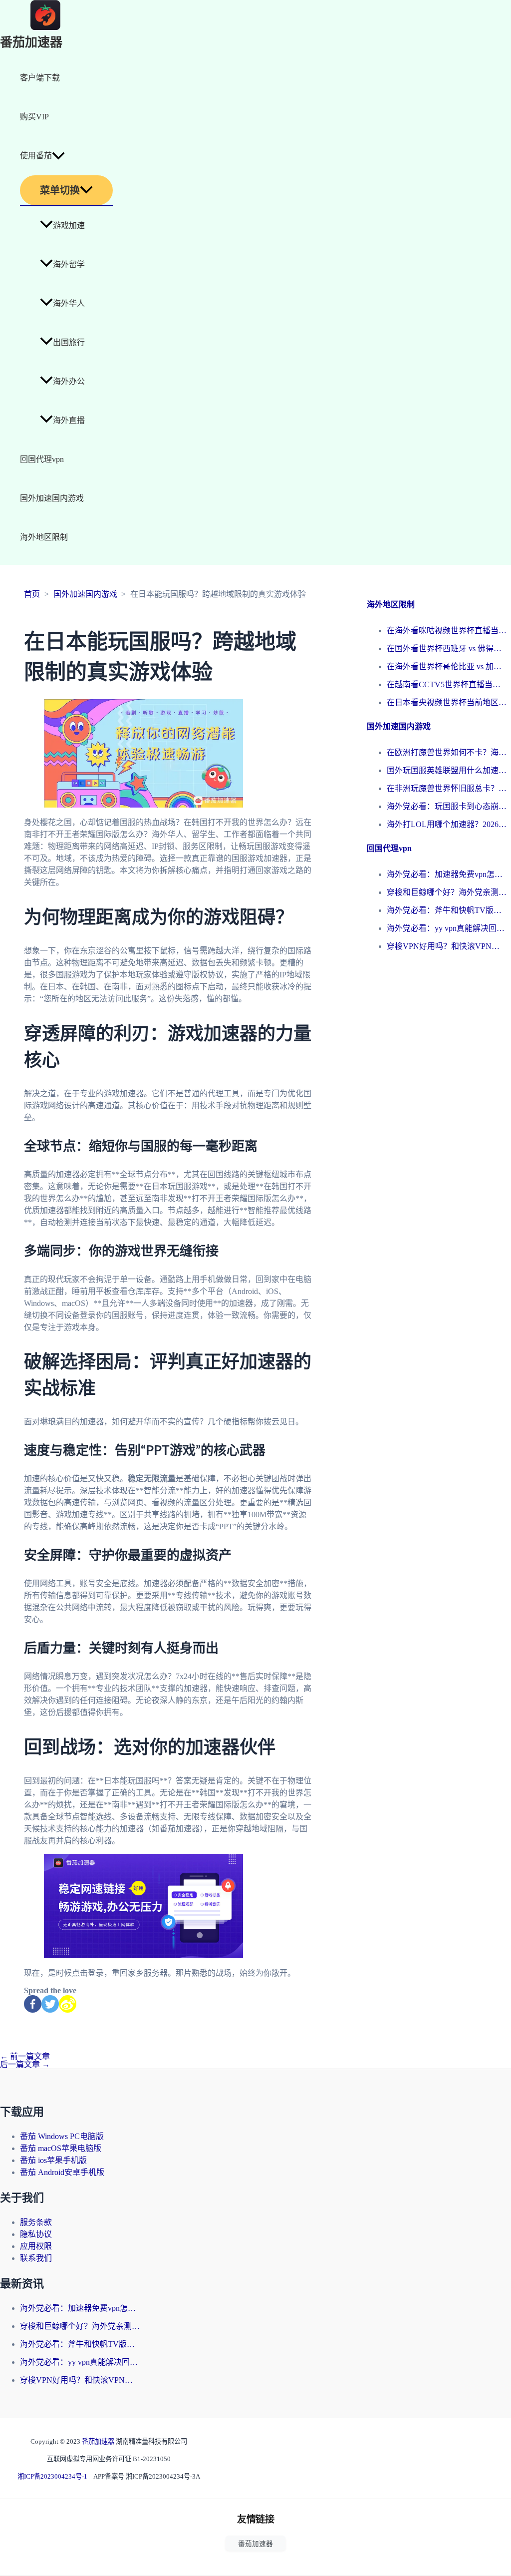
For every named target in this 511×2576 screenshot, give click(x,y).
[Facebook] (33, 2004)
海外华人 (69, 303)
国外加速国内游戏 (52, 498)
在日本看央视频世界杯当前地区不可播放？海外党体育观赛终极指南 (447, 702)
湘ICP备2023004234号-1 (52, 2476)
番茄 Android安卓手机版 (62, 2172)
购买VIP (34, 117)
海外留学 (69, 264)
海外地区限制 (44, 537)
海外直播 (69, 420)
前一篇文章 (25, 2056)
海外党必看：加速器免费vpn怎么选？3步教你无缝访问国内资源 (447, 874)
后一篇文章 (25, 2064)
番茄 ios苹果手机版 (53, 2160)
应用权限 (36, 2246)
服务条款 (36, 2222)
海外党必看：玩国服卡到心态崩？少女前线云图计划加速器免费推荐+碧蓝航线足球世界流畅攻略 (447, 806)
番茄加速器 (31, 43)
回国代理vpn (42, 459)
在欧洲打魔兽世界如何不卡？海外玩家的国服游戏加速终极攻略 (447, 752)
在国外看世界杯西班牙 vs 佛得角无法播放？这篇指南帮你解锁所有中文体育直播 (447, 648)
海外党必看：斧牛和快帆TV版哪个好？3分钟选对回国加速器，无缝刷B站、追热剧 (447, 910)
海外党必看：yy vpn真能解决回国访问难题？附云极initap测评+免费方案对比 (447, 928)
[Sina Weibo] (68, 2004)
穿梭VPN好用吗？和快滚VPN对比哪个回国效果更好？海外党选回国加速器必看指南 (447, 946)
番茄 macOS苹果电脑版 (61, 2148)
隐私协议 (36, 2234)
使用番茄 (36, 156)
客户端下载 (40, 78)
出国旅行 (69, 342)
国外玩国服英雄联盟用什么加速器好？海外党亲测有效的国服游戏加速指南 (447, 770)
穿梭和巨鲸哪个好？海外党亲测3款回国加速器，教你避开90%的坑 (447, 892)
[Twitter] (50, 2004)
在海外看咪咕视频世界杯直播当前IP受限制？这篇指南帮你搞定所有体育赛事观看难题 (447, 631)
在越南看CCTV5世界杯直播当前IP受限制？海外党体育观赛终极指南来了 (447, 684)
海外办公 (69, 381)
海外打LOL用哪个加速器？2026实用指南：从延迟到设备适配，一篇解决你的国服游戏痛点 (447, 824)
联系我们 (36, 2258)
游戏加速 (69, 225)
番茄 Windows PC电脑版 (62, 2136)
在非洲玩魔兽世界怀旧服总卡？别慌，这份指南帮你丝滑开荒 (447, 788)
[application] (58, 156)
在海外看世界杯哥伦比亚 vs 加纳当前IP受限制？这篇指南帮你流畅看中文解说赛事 (447, 666)
